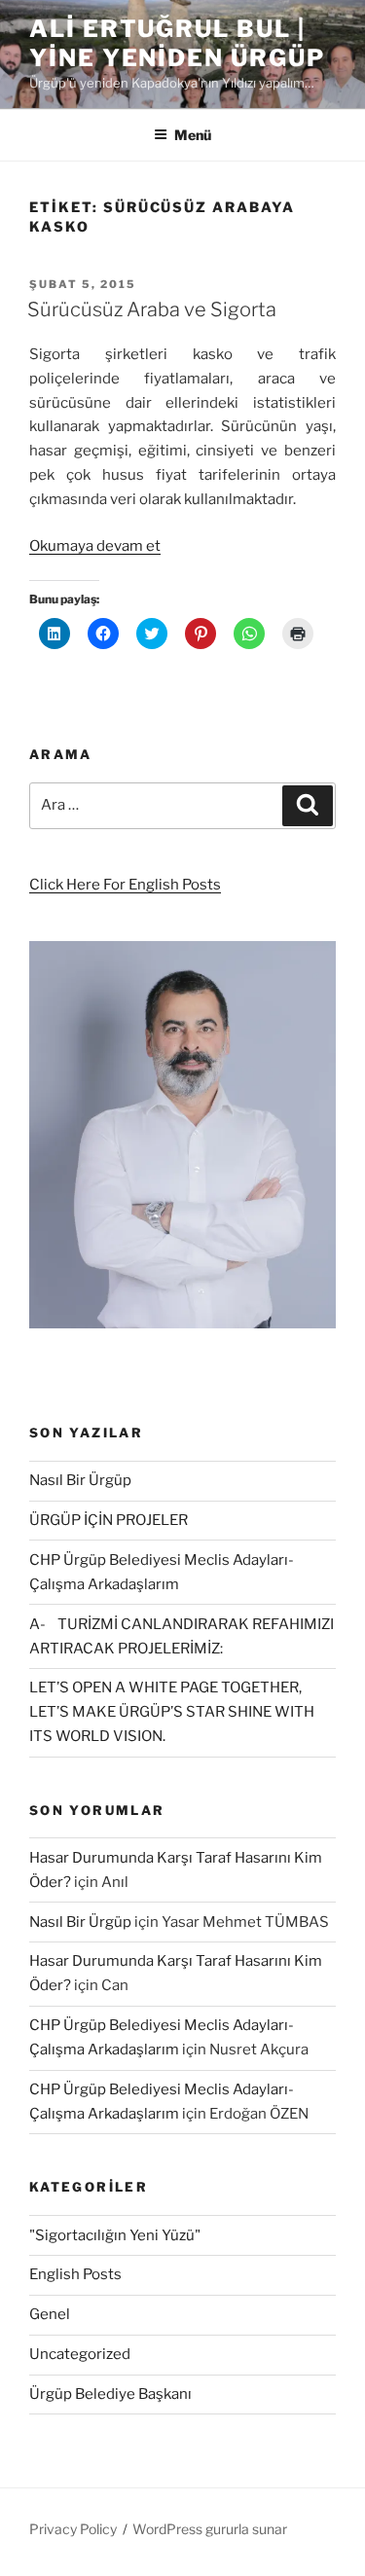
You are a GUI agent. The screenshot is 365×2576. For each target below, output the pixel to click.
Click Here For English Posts (125, 885)
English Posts (75, 2274)
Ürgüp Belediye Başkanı (110, 2394)
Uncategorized (80, 2354)
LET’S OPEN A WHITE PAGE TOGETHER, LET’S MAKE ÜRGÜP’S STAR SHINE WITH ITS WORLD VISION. (172, 1712)
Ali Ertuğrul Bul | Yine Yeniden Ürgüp (177, 43)
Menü (193, 135)
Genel (50, 2314)
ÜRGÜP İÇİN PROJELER (109, 1520)
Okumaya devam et (95, 546)
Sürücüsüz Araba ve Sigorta (152, 309)
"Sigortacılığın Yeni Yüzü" (115, 2235)
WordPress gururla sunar (210, 2529)
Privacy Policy (73, 2529)
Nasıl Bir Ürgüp (80, 1480)
